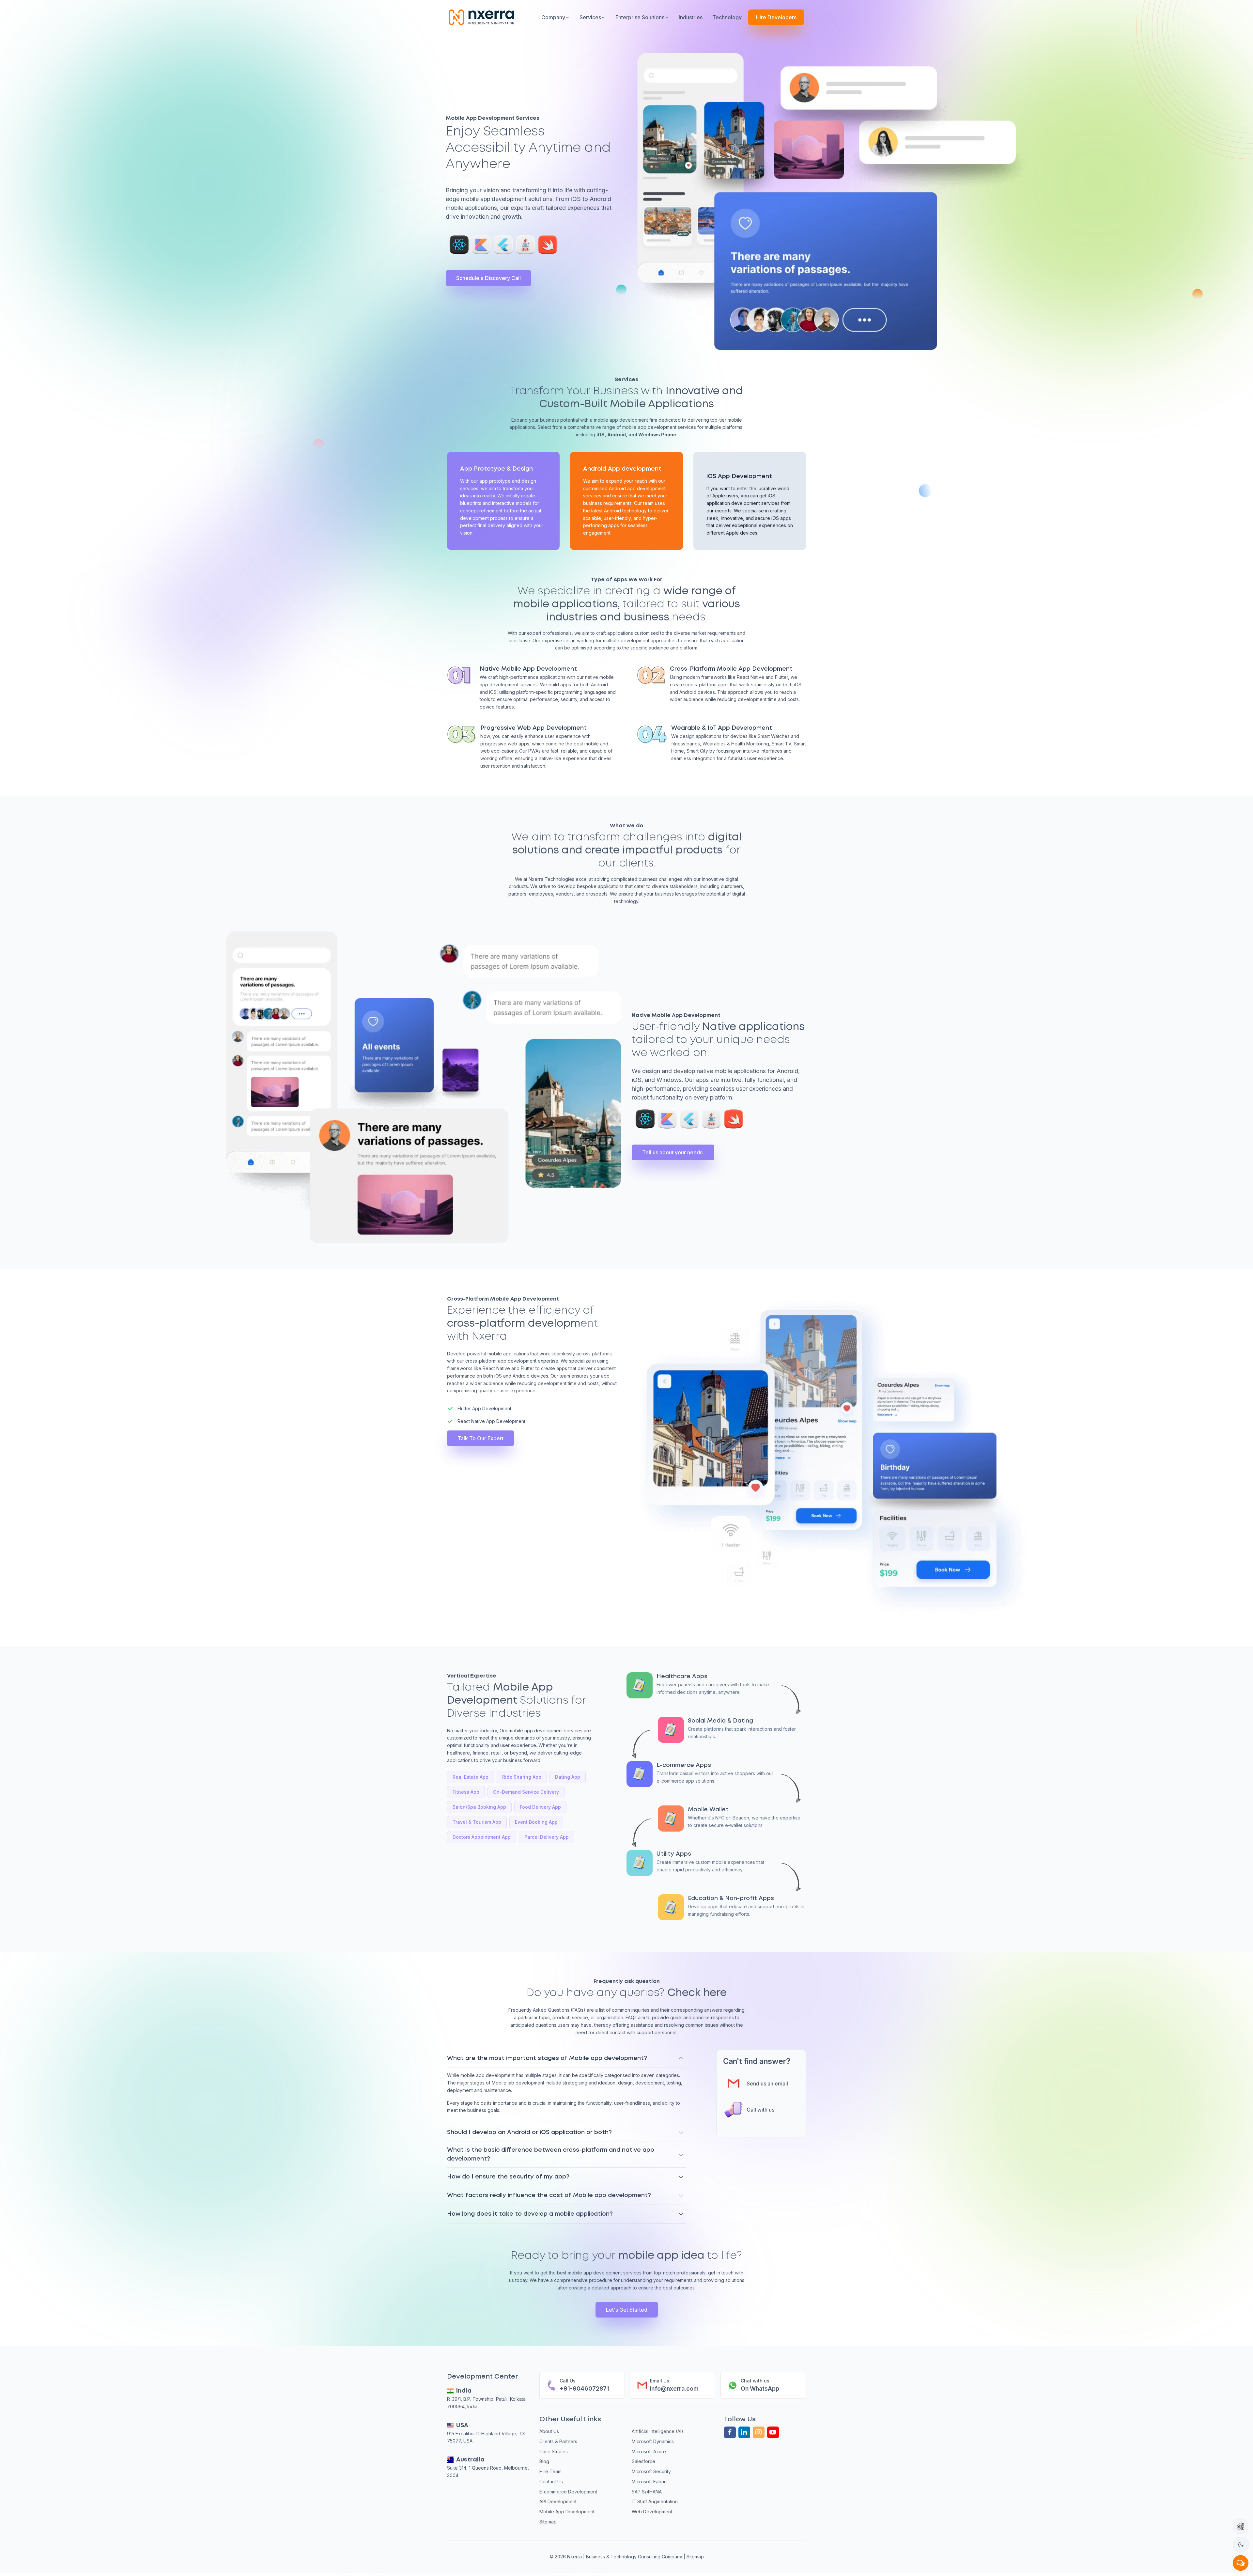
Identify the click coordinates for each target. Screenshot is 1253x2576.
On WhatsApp (760, 2389)
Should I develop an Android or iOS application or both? (529, 2132)
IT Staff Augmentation (655, 2501)
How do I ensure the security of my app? (508, 2177)
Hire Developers (776, 17)
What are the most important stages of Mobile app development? (547, 2058)
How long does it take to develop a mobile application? (530, 2214)
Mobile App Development (567, 2512)
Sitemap (548, 2522)
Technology (727, 17)
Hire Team (550, 2471)
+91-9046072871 (584, 2389)
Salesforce (643, 2461)
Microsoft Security (651, 2471)
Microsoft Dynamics (653, 2441)
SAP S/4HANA (647, 2492)
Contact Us (551, 2482)
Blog (544, 2461)
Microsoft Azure (649, 2451)
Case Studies (554, 2451)
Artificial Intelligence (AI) (657, 2431)
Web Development (652, 2512)
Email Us (660, 2381)
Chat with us (755, 2381)
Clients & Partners (558, 2441)
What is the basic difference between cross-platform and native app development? (551, 2154)
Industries (691, 17)
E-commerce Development (568, 2492)
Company (553, 17)
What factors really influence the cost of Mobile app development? (549, 2195)
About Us (549, 2431)
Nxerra (575, 2557)
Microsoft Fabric (649, 2482)
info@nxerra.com (674, 2389)
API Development (558, 2501)
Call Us (568, 2381)
